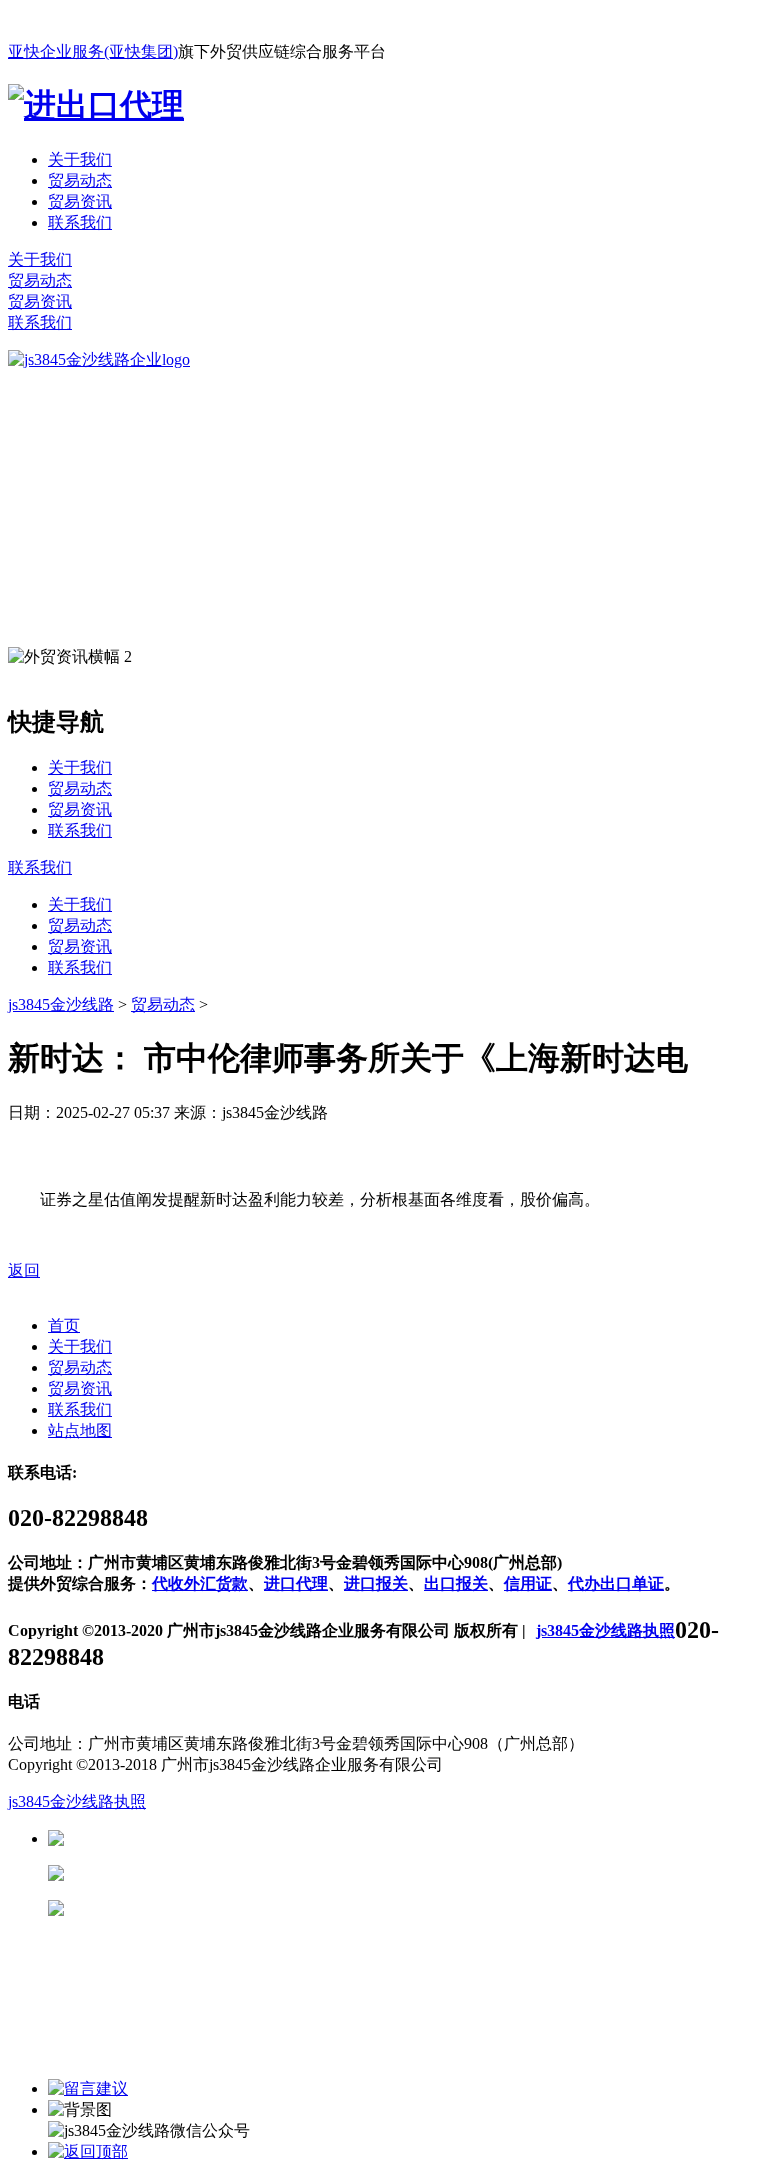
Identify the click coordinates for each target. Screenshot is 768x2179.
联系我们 (80, 222)
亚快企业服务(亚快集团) (93, 51)
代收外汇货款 (200, 1583)
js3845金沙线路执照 (605, 1630)
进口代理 (296, 1583)
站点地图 (80, 1430)
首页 (64, 1325)
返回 (24, 1270)
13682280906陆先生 (220, 1908)
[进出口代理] (96, 105)
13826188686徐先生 (220, 1838)
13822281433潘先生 (220, 1873)
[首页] (99, 359)
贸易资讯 (80, 201)
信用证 (528, 1583)
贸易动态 (80, 180)
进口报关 (376, 1583)
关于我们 (80, 159)
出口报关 (456, 1583)
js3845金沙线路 (61, 1004)
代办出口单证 (616, 1583)
